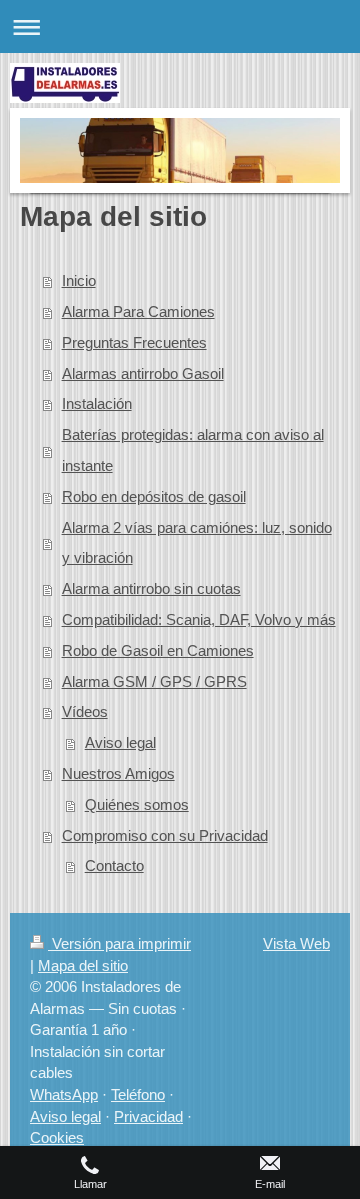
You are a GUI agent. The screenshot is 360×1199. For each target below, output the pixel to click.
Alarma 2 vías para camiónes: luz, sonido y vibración (197, 543)
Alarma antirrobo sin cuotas (151, 588)
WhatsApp (64, 1094)
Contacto (114, 865)
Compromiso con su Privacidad (165, 835)
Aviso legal (120, 742)
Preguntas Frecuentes (134, 342)
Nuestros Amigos (118, 773)
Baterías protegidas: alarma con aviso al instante (193, 450)
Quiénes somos (137, 804)
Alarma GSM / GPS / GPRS (154, 681)
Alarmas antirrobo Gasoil (143, 373)
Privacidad (148, 1116)
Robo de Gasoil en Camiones (158, 650)
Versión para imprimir (119, 943)
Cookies (57, 1137)
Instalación (97, 403)
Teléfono (138, 1094)
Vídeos (85, 711)
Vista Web (296, 943)
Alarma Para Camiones (138, 311)
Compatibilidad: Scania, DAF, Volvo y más (199, 619)
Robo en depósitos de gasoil (154, 496)
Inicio (79, 280)
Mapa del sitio (83, 965)
